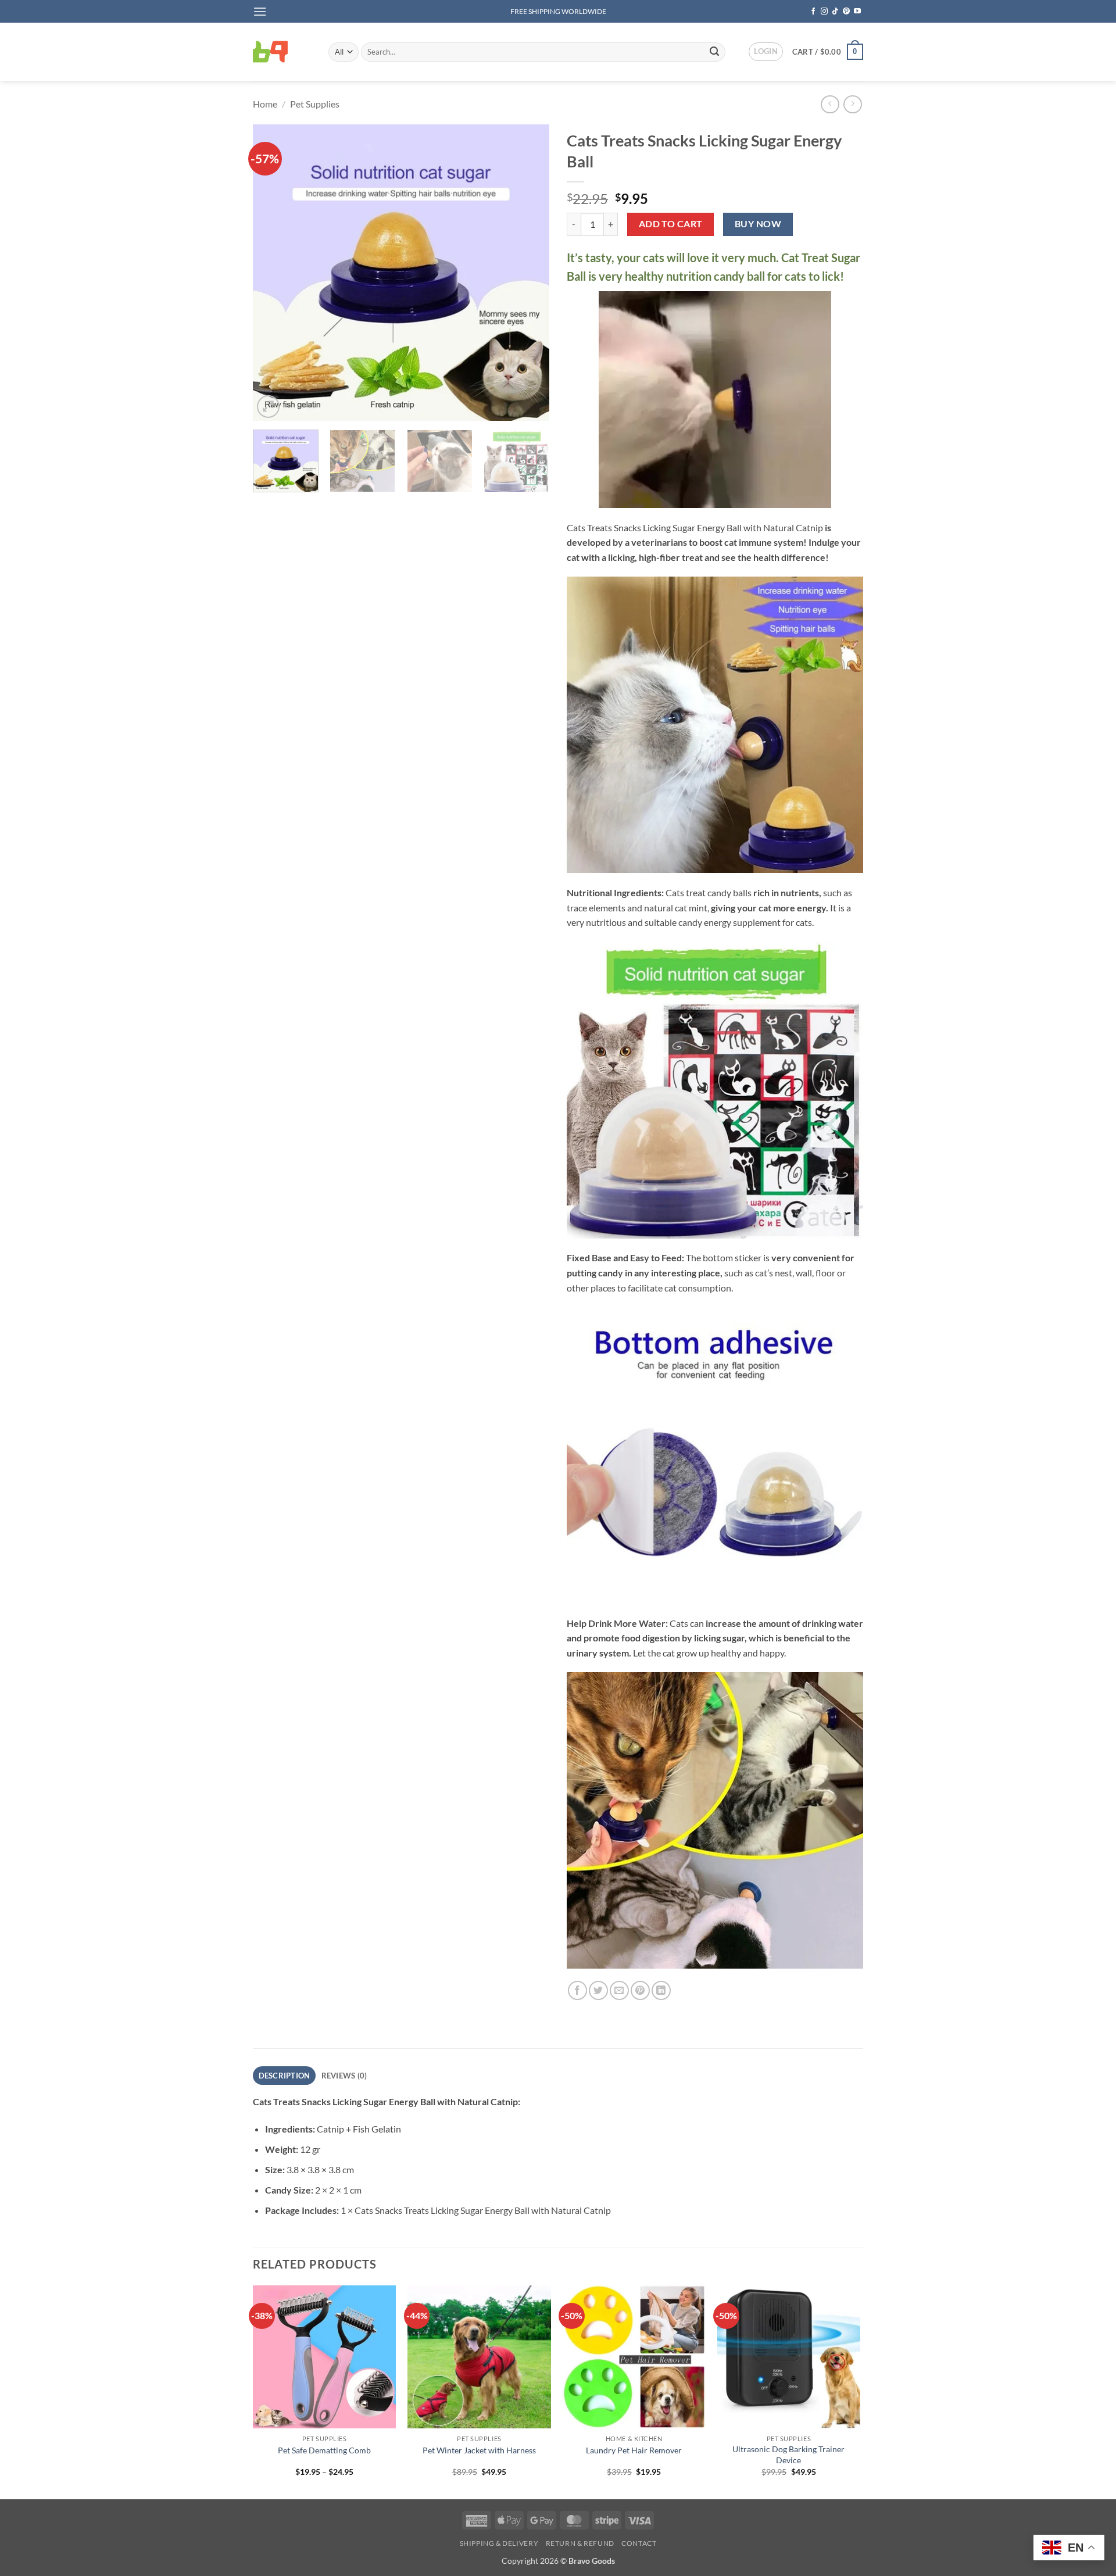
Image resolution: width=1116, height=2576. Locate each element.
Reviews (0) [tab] (344, 2076)
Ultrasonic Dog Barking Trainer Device (788, 2455)
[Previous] (273, 273)
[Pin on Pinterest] (640, 1990)
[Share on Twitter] (598, 1990)
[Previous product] (852, 104)
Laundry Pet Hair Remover (634, 2450)
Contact (639, 2543)
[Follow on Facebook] (813, 12)
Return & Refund (580, 2543)
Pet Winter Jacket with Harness (479, 2450)
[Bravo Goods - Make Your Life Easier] (282, 52)
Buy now (758, 224)
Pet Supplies (315, 104)
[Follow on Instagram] (824, 12)
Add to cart (671, 224)
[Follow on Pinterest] (846, 12)
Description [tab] (285, 2076)
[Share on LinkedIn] (661, 1990)
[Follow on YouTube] (857, 12)
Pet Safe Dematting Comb (324, 2450)
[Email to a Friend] (619, 1990)
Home (265, 104)
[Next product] (830, 104)
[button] (260, 11)
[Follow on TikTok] (835, 12)
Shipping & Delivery (499, 2543)
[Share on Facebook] (577, 1990)
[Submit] (714, 52)
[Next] (529, 273)
